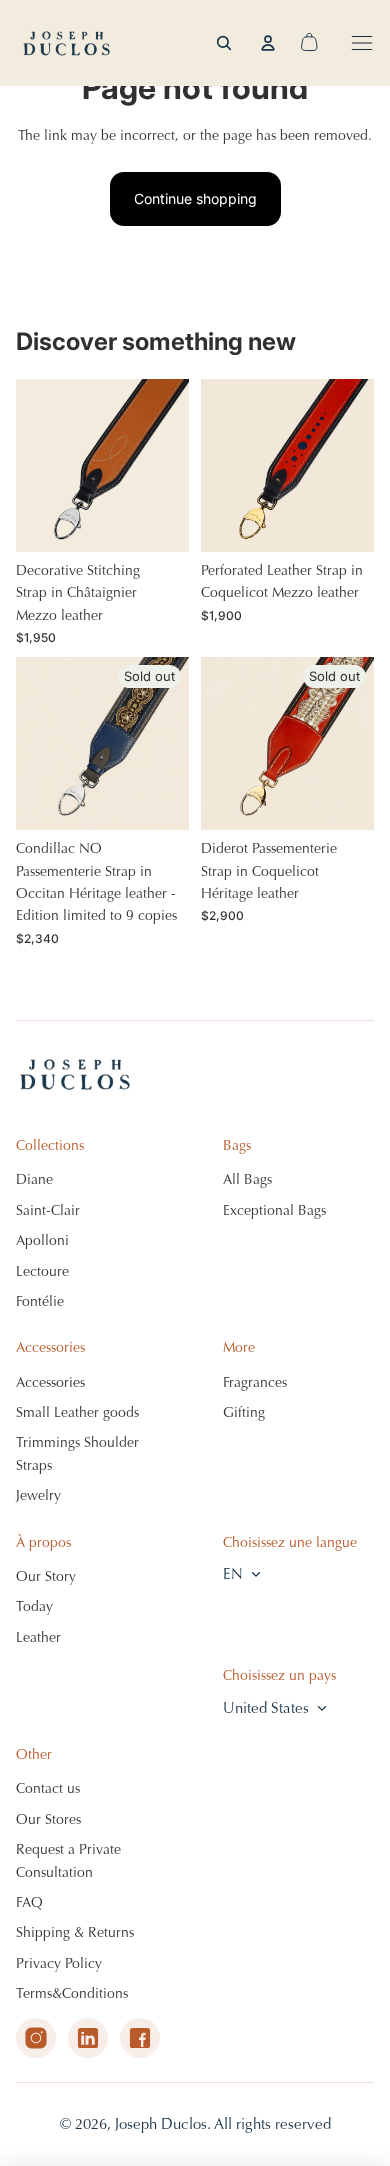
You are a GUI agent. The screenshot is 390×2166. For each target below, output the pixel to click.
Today (34, 1606)
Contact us (48, 1788)
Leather (38, 1637)
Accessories (50, 1382)
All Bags (247, 1179)
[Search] (224, 43)
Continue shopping (195, 198)
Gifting (244, 1412)
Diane (34, 1179)
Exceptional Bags (274, 1210)
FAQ (29, 1902)
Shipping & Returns (75, 1932)
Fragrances (255, 1382)
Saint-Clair (48, 1210)
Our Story (46, 1576)
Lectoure (42, 1271)
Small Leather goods (77, 1412)
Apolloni (42, 1240)
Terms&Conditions (72, 1993)
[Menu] (362, 43)
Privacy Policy (59, 1963)
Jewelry (38, 1495)
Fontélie (40, 1301)
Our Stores (48, 1819)
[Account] (268, 43)
